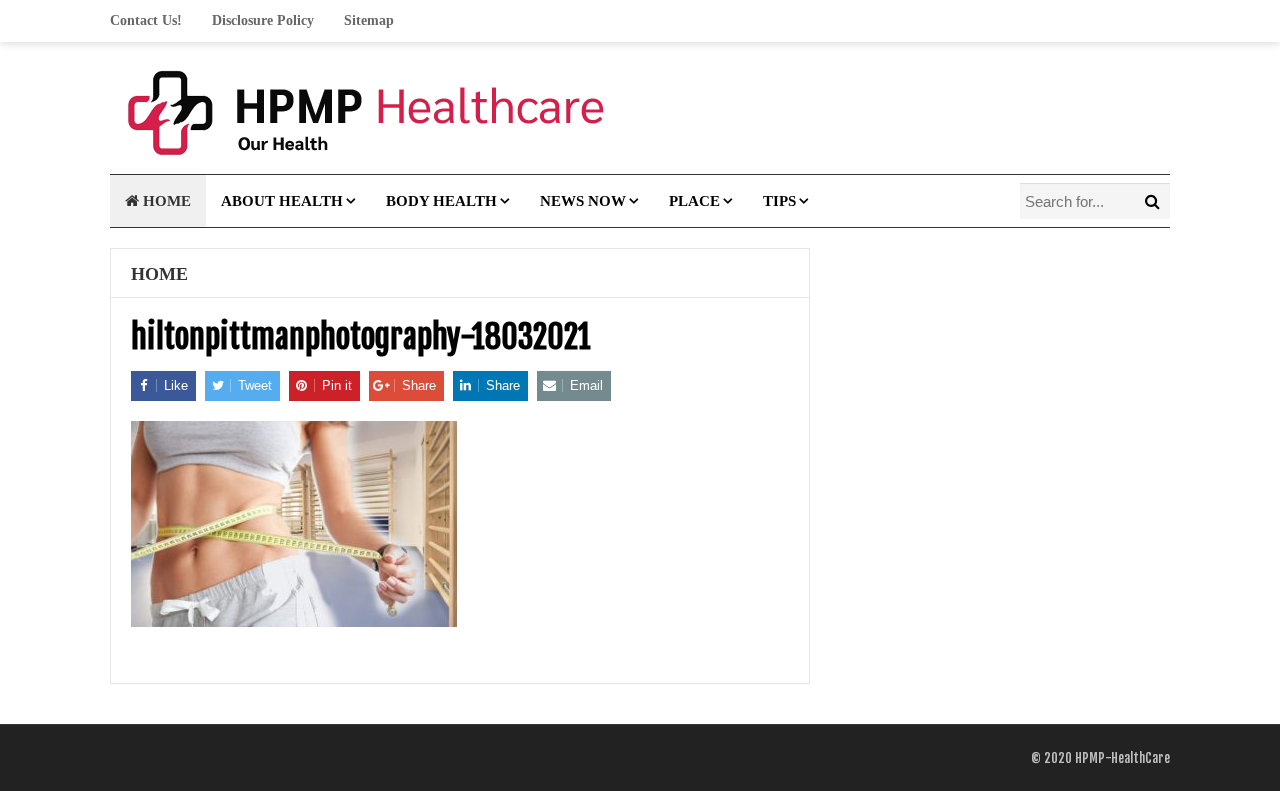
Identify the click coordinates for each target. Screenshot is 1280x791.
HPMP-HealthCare (1122, 758)
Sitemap (369, 20)
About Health (282, 201)
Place (694, 201)
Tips (779, 201)
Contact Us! (146, 20)
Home (165, 201)
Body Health (441, 201)
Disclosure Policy (263, 20)
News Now (583, 201)
